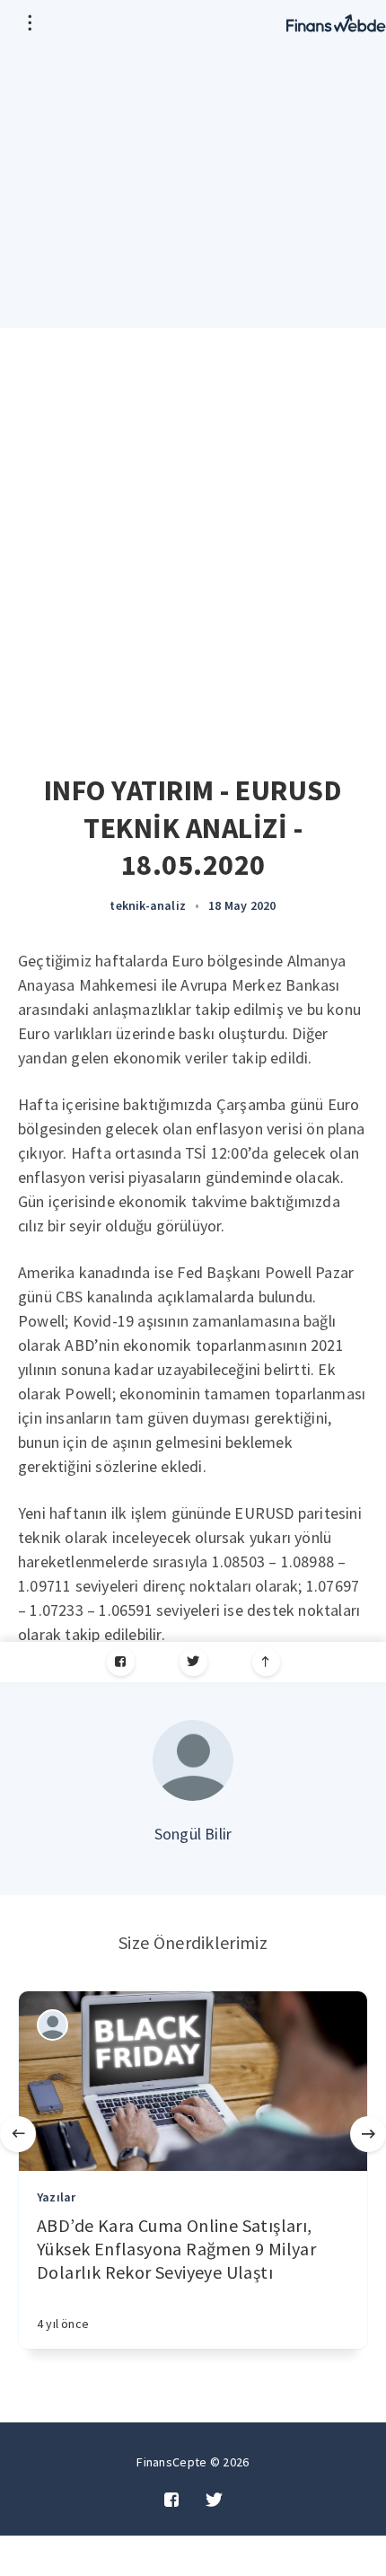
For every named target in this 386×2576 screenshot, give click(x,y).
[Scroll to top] (266, 1662)
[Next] (368, 2134)
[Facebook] (121, 1662)
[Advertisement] (193, 530)
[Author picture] (193, 1760)
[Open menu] (29, 22)
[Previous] (18, 2134)
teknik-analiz (148, 905)
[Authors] (53, 2025)
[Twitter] (193, 1662)
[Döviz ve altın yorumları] (336, 22)
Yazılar (56, 2197)
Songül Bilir (193, 1834)
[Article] (193, 2081)
